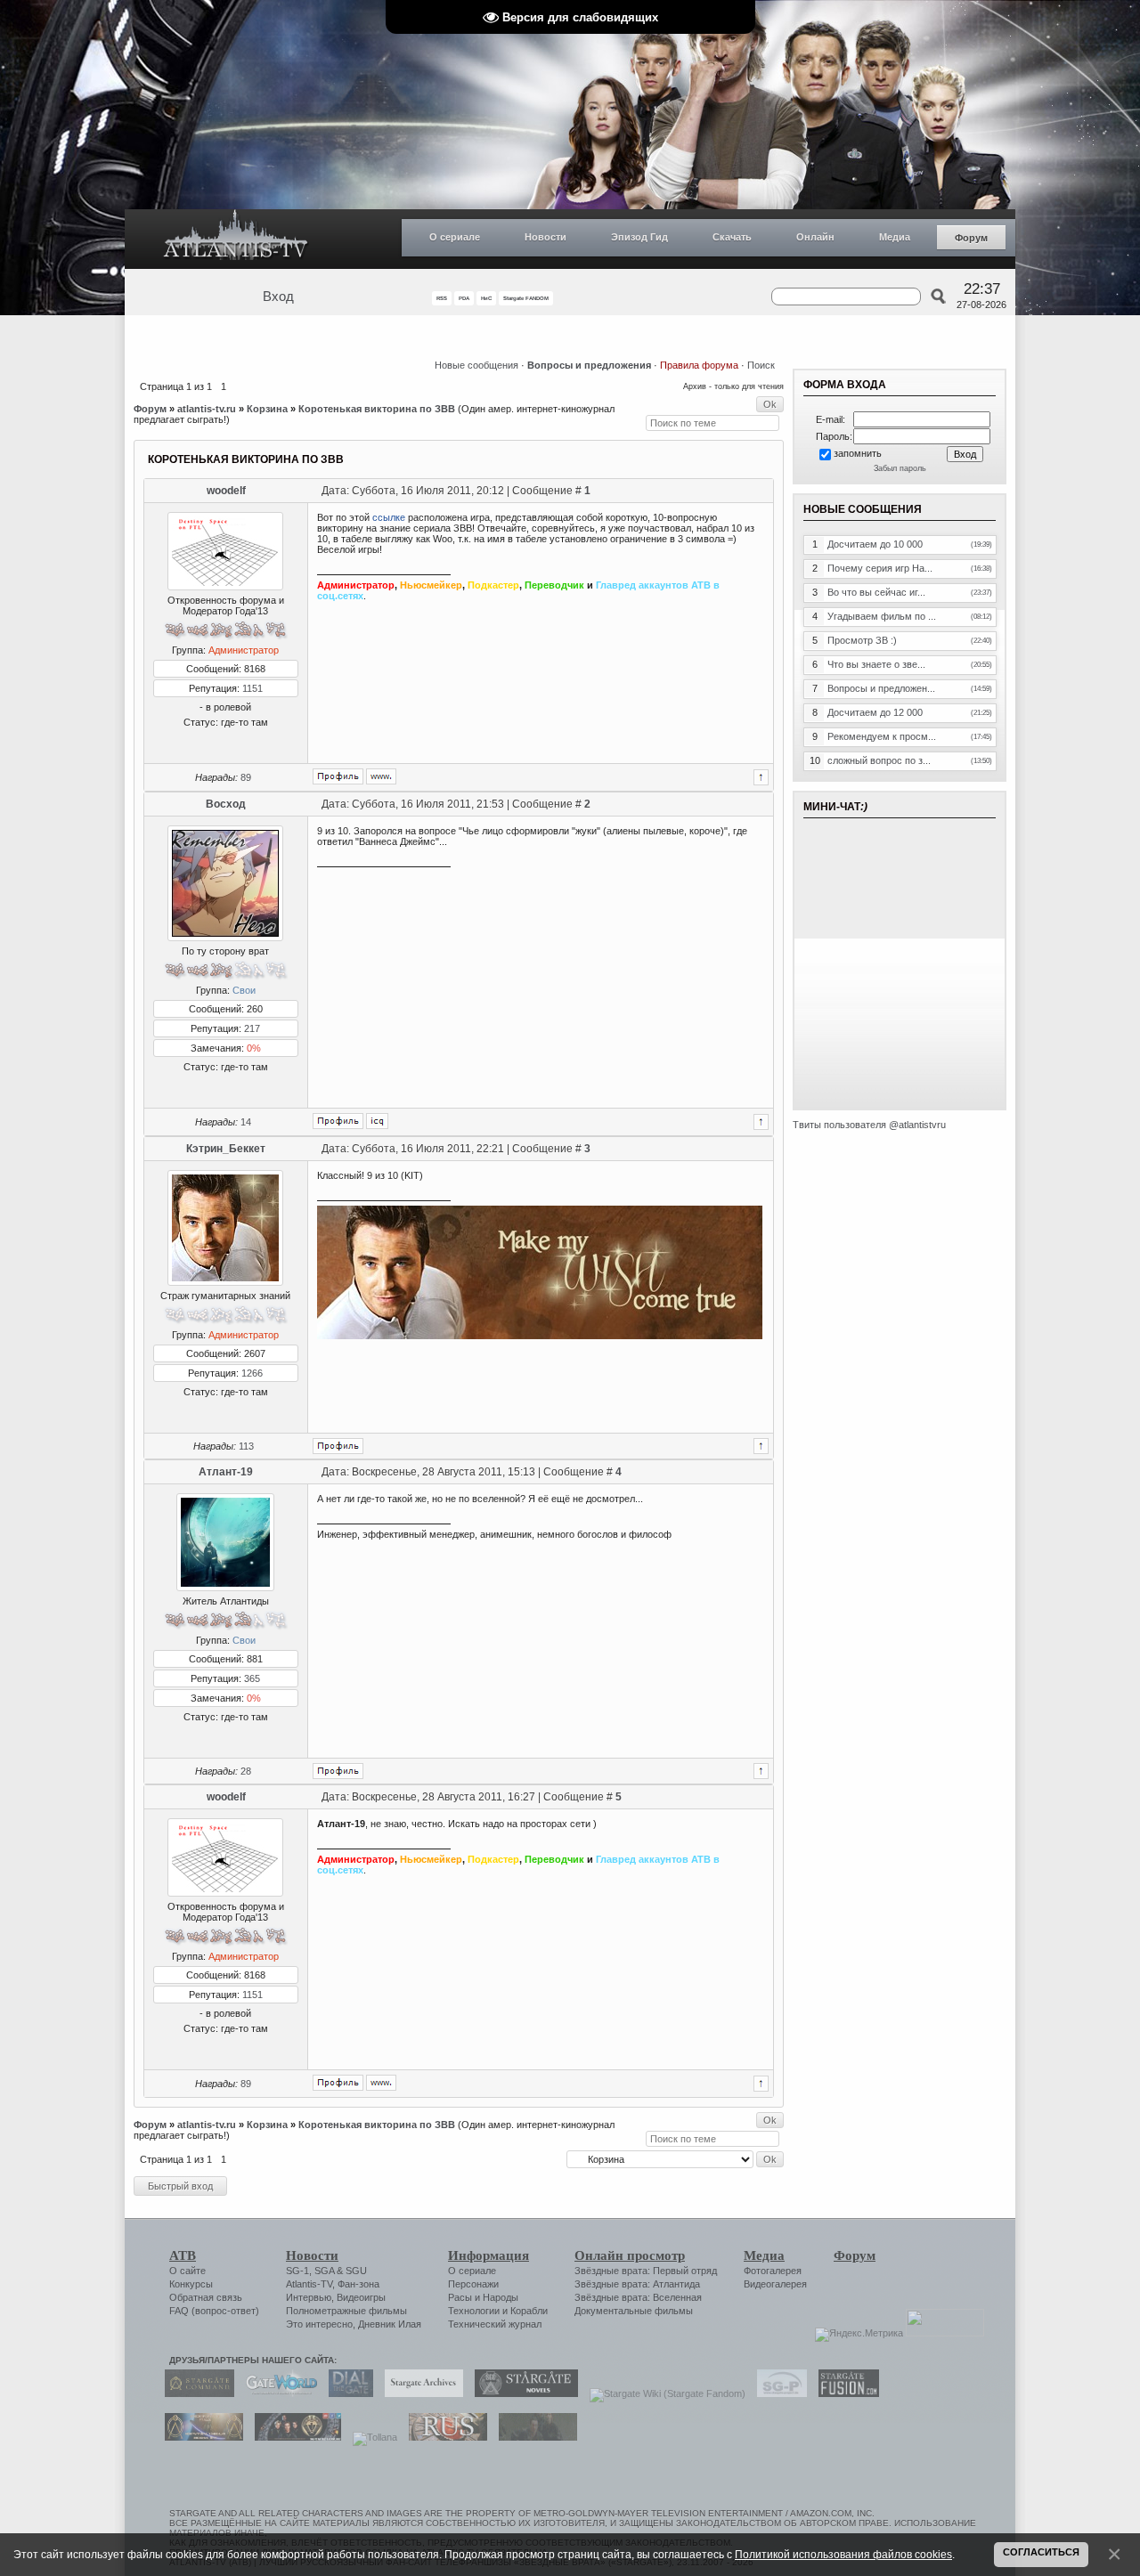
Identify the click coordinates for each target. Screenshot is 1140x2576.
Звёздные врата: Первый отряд (646, 2271)
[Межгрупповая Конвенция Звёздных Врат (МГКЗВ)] (199, 2437)
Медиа (895, 237)
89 (246, 777)
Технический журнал (495, 2324)
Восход (226, 804)
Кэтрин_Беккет (226, 1149)
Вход (278, 297)
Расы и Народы (483, 2297)
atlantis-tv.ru (207, 409)
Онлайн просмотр (630, 2255)
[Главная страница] (236, 239)
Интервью (309, 2297)
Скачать (732, 237)
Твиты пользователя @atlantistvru (869, 1125)
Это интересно (319, 2324)
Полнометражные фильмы (346, 2311)
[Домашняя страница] (381, 776)
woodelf (226, 491)
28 (246, 1771)
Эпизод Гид (639, 237)
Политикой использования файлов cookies (843, 2554)
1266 (252, 1373)
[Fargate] (444, 2437)
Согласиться (1041, 2552)
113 (246, 1446)
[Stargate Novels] (522, 2393)
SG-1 (297, 2271)
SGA (324, 2271)
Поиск (761, 365)
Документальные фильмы (634, 2311)
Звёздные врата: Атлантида (637, 2284)
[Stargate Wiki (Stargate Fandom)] (663, 2393)
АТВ (183, 2255)
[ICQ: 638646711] (377, 1121)
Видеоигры (361, 2297)
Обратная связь (206, 2297)
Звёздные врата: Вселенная (638, 2297)
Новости (546, 237)
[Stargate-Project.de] (778, 2393)
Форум (971, 238)
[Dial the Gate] (346, 2393)
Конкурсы (191, 2284)
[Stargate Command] (195, 2393)
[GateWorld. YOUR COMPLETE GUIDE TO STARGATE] (277, 2393)
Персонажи (473, 2284)
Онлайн (815, 237)
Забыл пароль (900, 468)
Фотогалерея (773, 2271)
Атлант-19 (226, 1472)
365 (252, 1678)
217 (252, 1028)
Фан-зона (358, 2284)
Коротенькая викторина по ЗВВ (377, 409)
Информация (489, 2255)
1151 (252, 688)
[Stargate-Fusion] (844, 2393)
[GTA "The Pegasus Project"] (533, 2437)
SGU (356, 2271)
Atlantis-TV (309, 2284)
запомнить (858, 453)
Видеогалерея (775, 2284)
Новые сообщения (476, 365)
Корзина (267, 409)
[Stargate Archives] (419, 2393)
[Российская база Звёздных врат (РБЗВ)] (293, 2437)
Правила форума (699, 365)
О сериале (455, 237)
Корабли (529, 2311)
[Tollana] (370, 2437)
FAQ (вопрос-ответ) (214, 2311)
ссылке (389, 517)
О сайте (187, 2271)
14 (246, 1122)
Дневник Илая (390, 2324)
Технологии (474, 2311)
